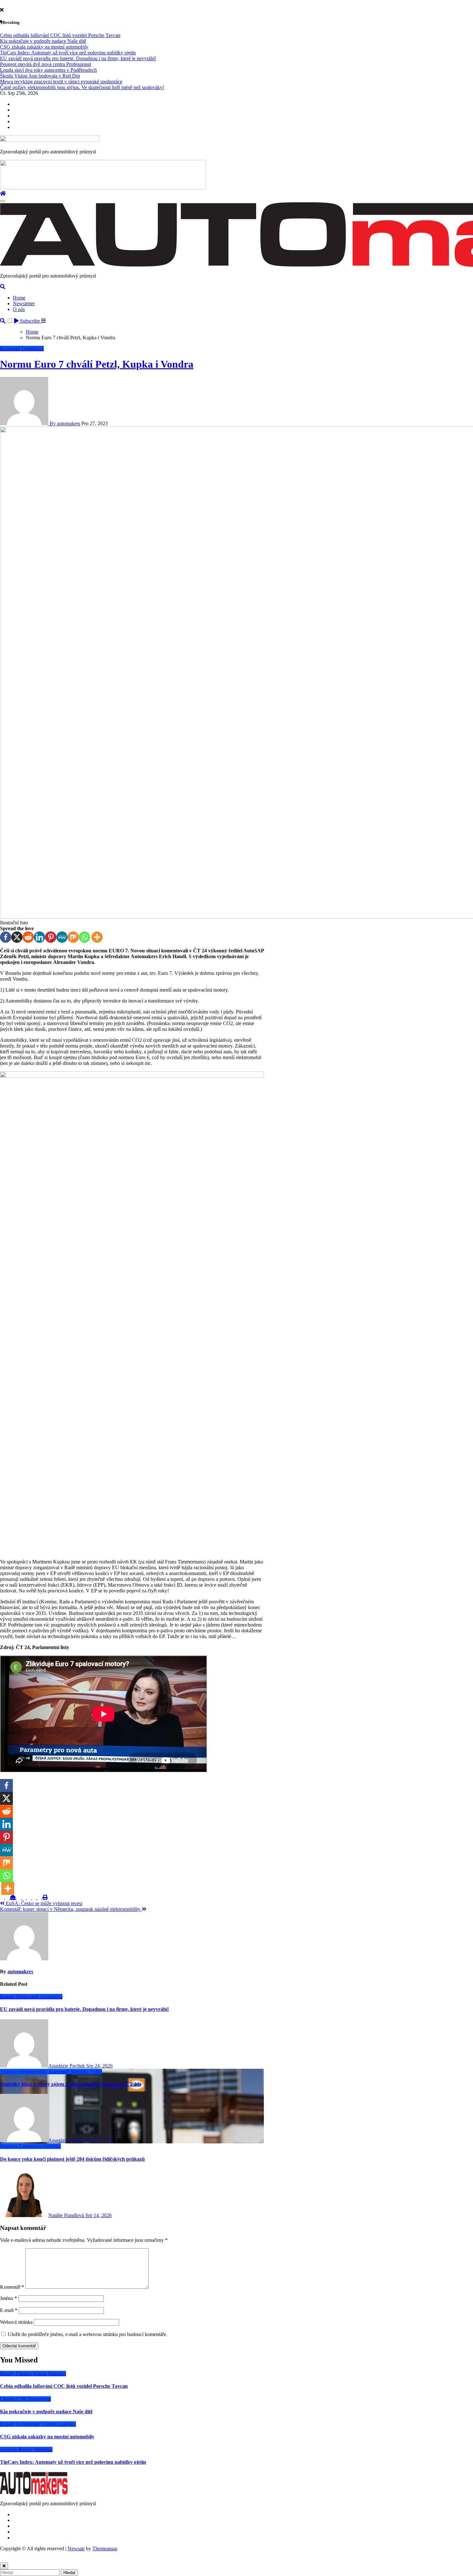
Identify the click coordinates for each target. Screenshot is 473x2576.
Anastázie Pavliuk (67, 2066)
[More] (97, 937)
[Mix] (73, 937)
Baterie (8, 1997)
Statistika (80, 2072)
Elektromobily (33, 2072)
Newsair (76, 2548)
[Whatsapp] (84, 937)
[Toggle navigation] (3, 201)
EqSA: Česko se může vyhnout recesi (43, 1903)
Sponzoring (39, 2399)
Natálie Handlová (67, 2215)
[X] (17, 937)
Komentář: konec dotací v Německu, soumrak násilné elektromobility (71, 1909)
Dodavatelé (28, 1997)
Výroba (50, 2424)
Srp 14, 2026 (98, 2215)
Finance (24, 2374)
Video (96, 2072)
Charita (8, 2399)
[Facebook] (6, 937)
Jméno (9, 2298)
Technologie (28, 2424)
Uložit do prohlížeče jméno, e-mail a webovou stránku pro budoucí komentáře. (88, 2334)
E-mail (9, 2310)
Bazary (8, 2374)
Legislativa (33, 348)
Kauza (40, 2374)
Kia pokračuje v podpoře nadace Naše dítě (46, 2411)
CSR (22, 2399)
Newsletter (24, 303)
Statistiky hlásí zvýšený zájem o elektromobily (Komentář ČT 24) (70, 2084)
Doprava (9, 2146)
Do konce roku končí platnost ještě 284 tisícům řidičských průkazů (72, 2159)
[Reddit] (28, 937)
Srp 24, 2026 (99, 2066)
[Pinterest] (51, 937)
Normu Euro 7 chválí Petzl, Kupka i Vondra (97, 364)
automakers (20, 1971)
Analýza (9, 2072)
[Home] (3, 193)
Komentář (11, 348)
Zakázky (67, 2424)
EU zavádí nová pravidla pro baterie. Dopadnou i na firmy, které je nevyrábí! (84, 2009)
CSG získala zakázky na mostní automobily (47, 2437)
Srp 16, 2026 (99, 2140)
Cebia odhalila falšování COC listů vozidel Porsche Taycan (64, 2386)
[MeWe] (62, 937)
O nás (19, 309)
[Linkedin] (39, 937)
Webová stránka (16, 2322)
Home (19, 298)
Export (8, 2424)
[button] (43, 321)
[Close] (4, 2566)
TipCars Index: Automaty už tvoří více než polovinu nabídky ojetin (73, 2462)
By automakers (64, 423)
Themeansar (105, 2548)
